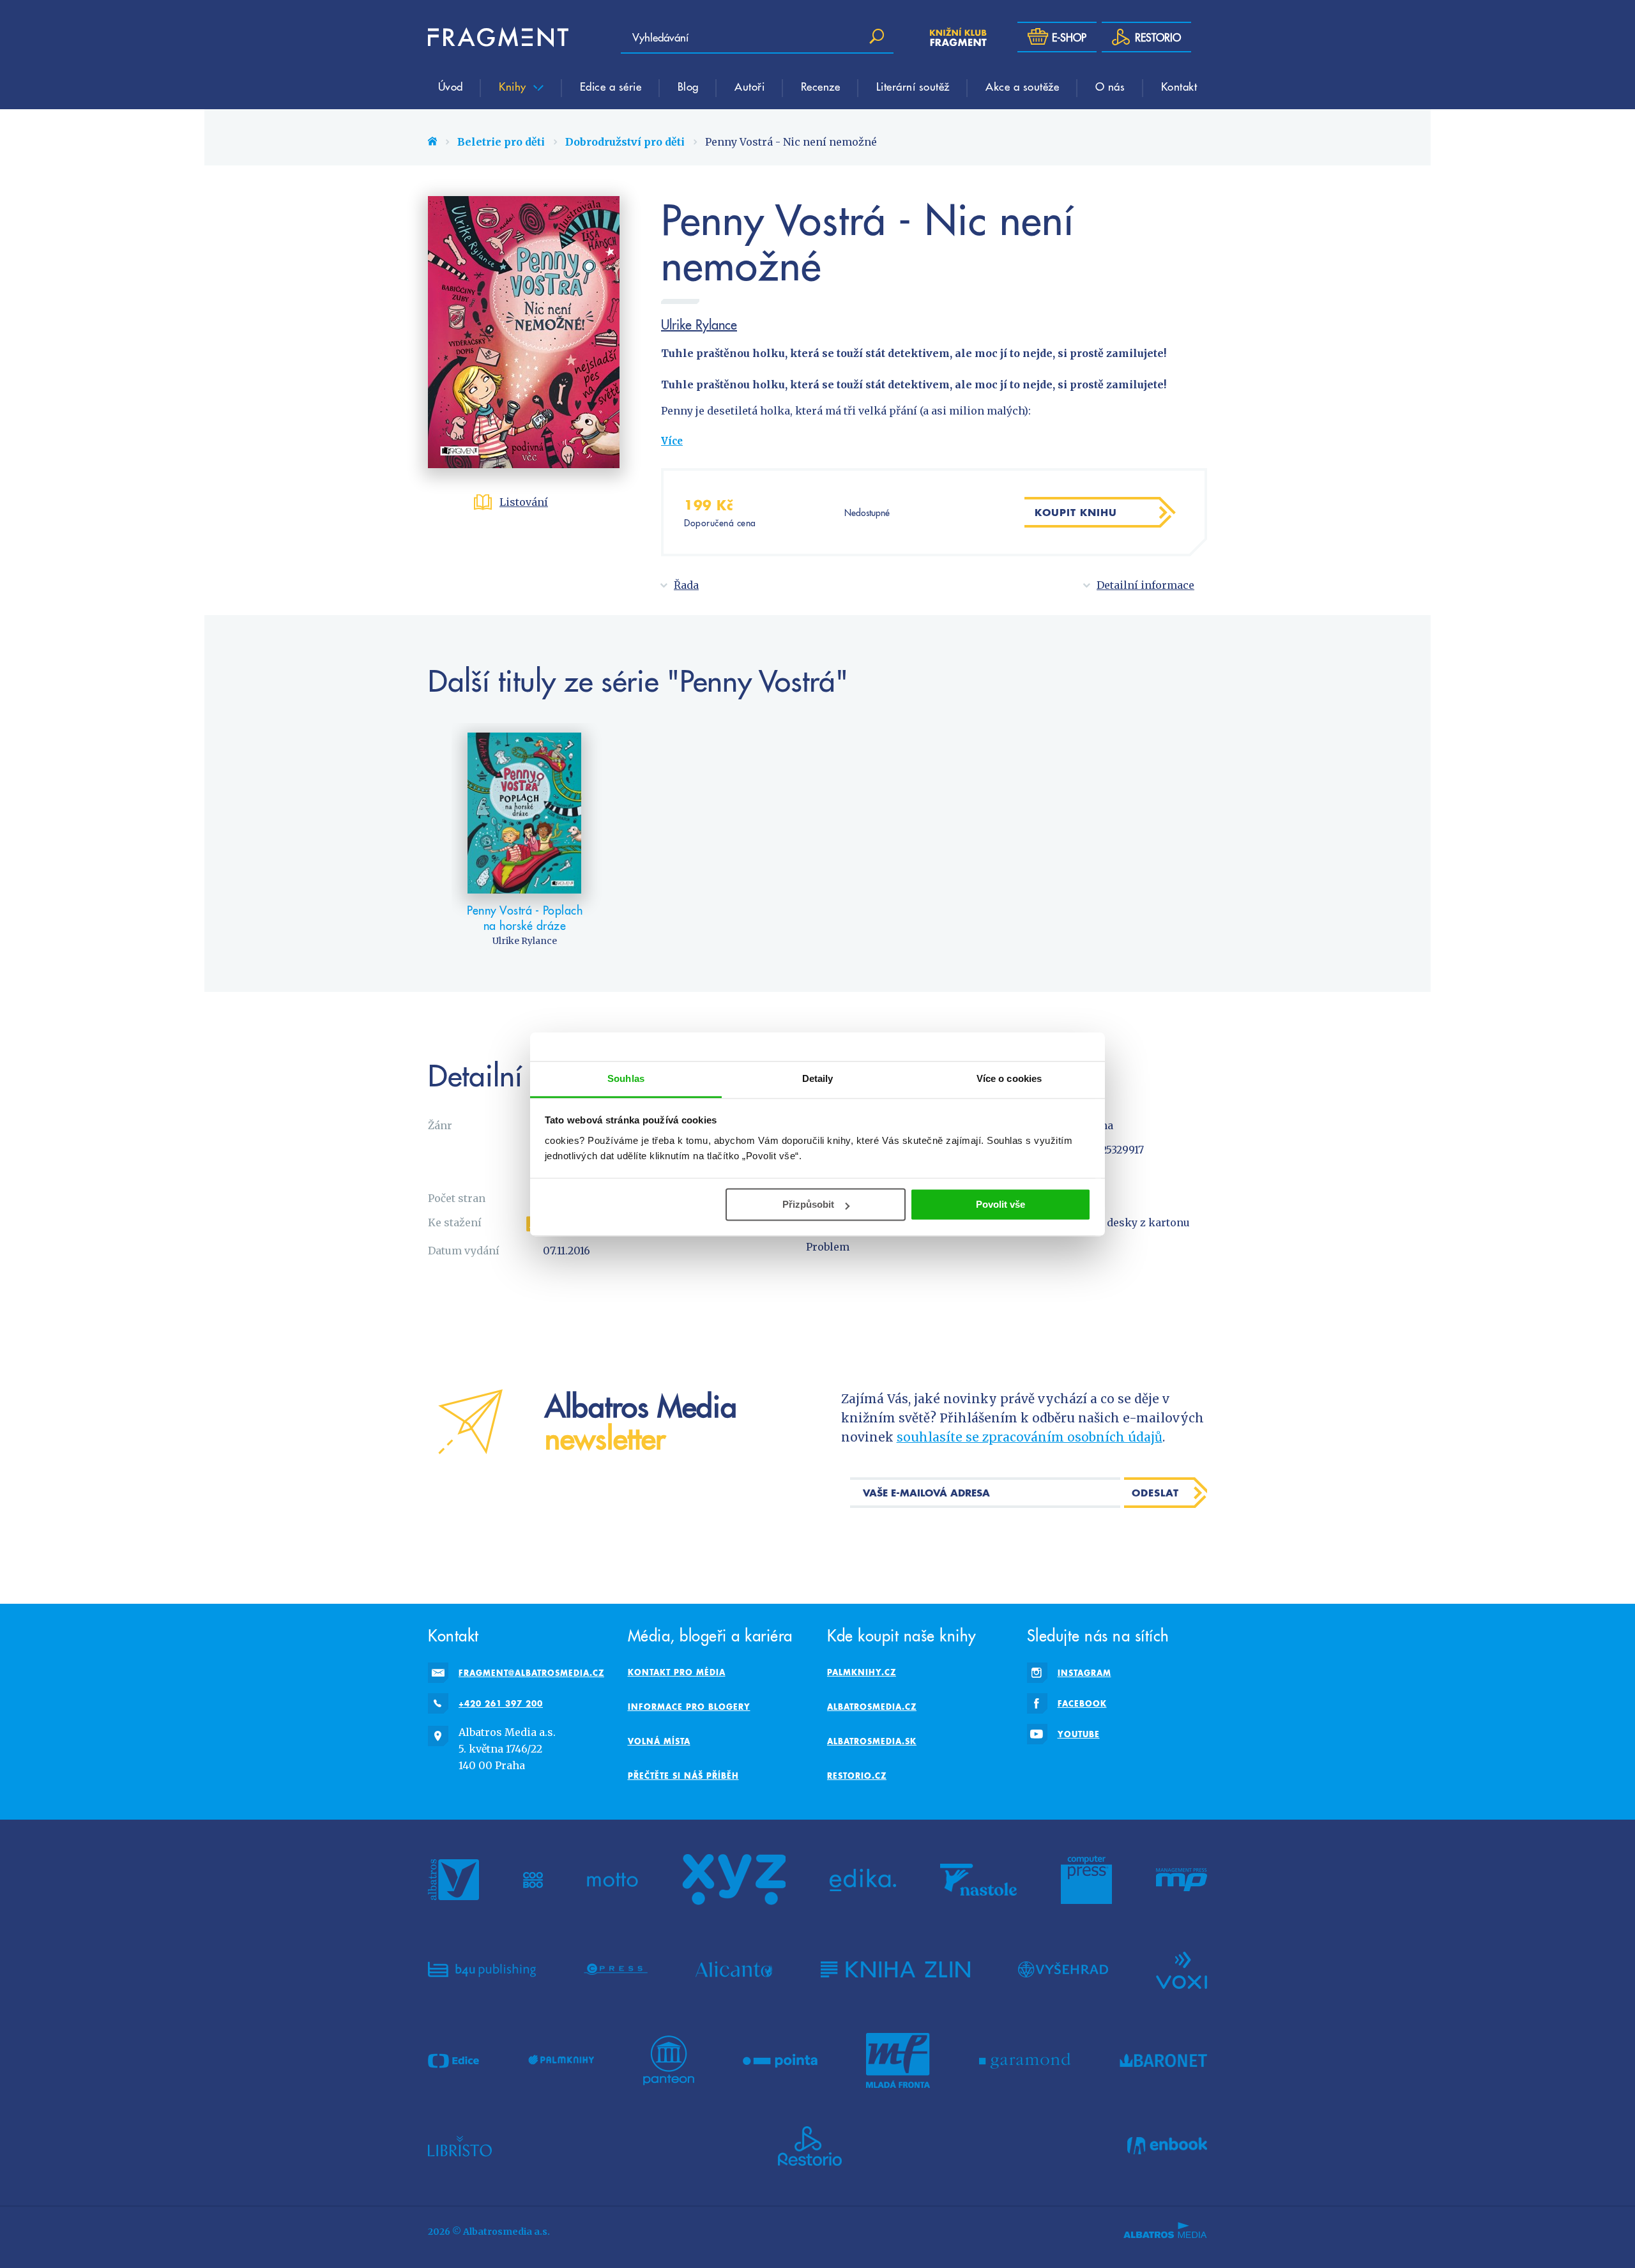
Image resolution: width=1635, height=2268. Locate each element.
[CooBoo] (533, 1880)
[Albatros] (453, 1880)
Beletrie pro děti (501, 142)
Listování (524, 502)
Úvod (451, 86)
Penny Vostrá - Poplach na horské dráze (525, 917)
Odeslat (1155, 1493)
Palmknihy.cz (862, 1672)
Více (672, 441)
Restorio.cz (857, 1776)
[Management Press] (1182, 1880)
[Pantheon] (669, 2060)
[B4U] (482, 1969)
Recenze (821, 86)
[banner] (498, 37)
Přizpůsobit (808, 1204)
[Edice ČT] (453, 2060)
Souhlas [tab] (626, 1078)
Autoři (749, 86)
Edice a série (611, 86)
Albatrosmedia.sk (872, 1741)
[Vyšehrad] (1063, 1969)
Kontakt (1179, 86)
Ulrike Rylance (699, 324)
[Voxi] (1182, 1969)
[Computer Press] (1086, 1880)
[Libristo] (460, 2146)
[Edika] (863, 1880)
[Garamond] (1025, 2060)
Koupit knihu (1076, 512)
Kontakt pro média (677, 1672)
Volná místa (659, 1741)
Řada (686, 585)
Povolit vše (1000, 1204)
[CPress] (616, 1969)
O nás (1110, 86)
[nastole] (978, 1880)
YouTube (1079, 1734)
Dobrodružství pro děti (625, 142)
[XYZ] (734, 1880)
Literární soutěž (913, 86)
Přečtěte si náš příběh (683, 1776)
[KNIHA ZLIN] (895, 1969)
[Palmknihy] (561, 2060)
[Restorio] (810, 2146)
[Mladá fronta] (898, 2060)
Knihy (514, 86)
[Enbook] (1167, 2146)
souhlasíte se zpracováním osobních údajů (1030, 1437)
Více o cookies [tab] (1009, 1078)
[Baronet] (1164, 2060)
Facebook (1082, 1703)
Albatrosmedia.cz (872, 1707)
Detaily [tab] (818, 1078)
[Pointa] (780, 2060)
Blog (688, 86)
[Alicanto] (734, 1969)
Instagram (1084, 1673)
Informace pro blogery (689, 1707)
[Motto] (612, 1880)
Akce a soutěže (1022, 86)
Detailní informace (1145, 585)
